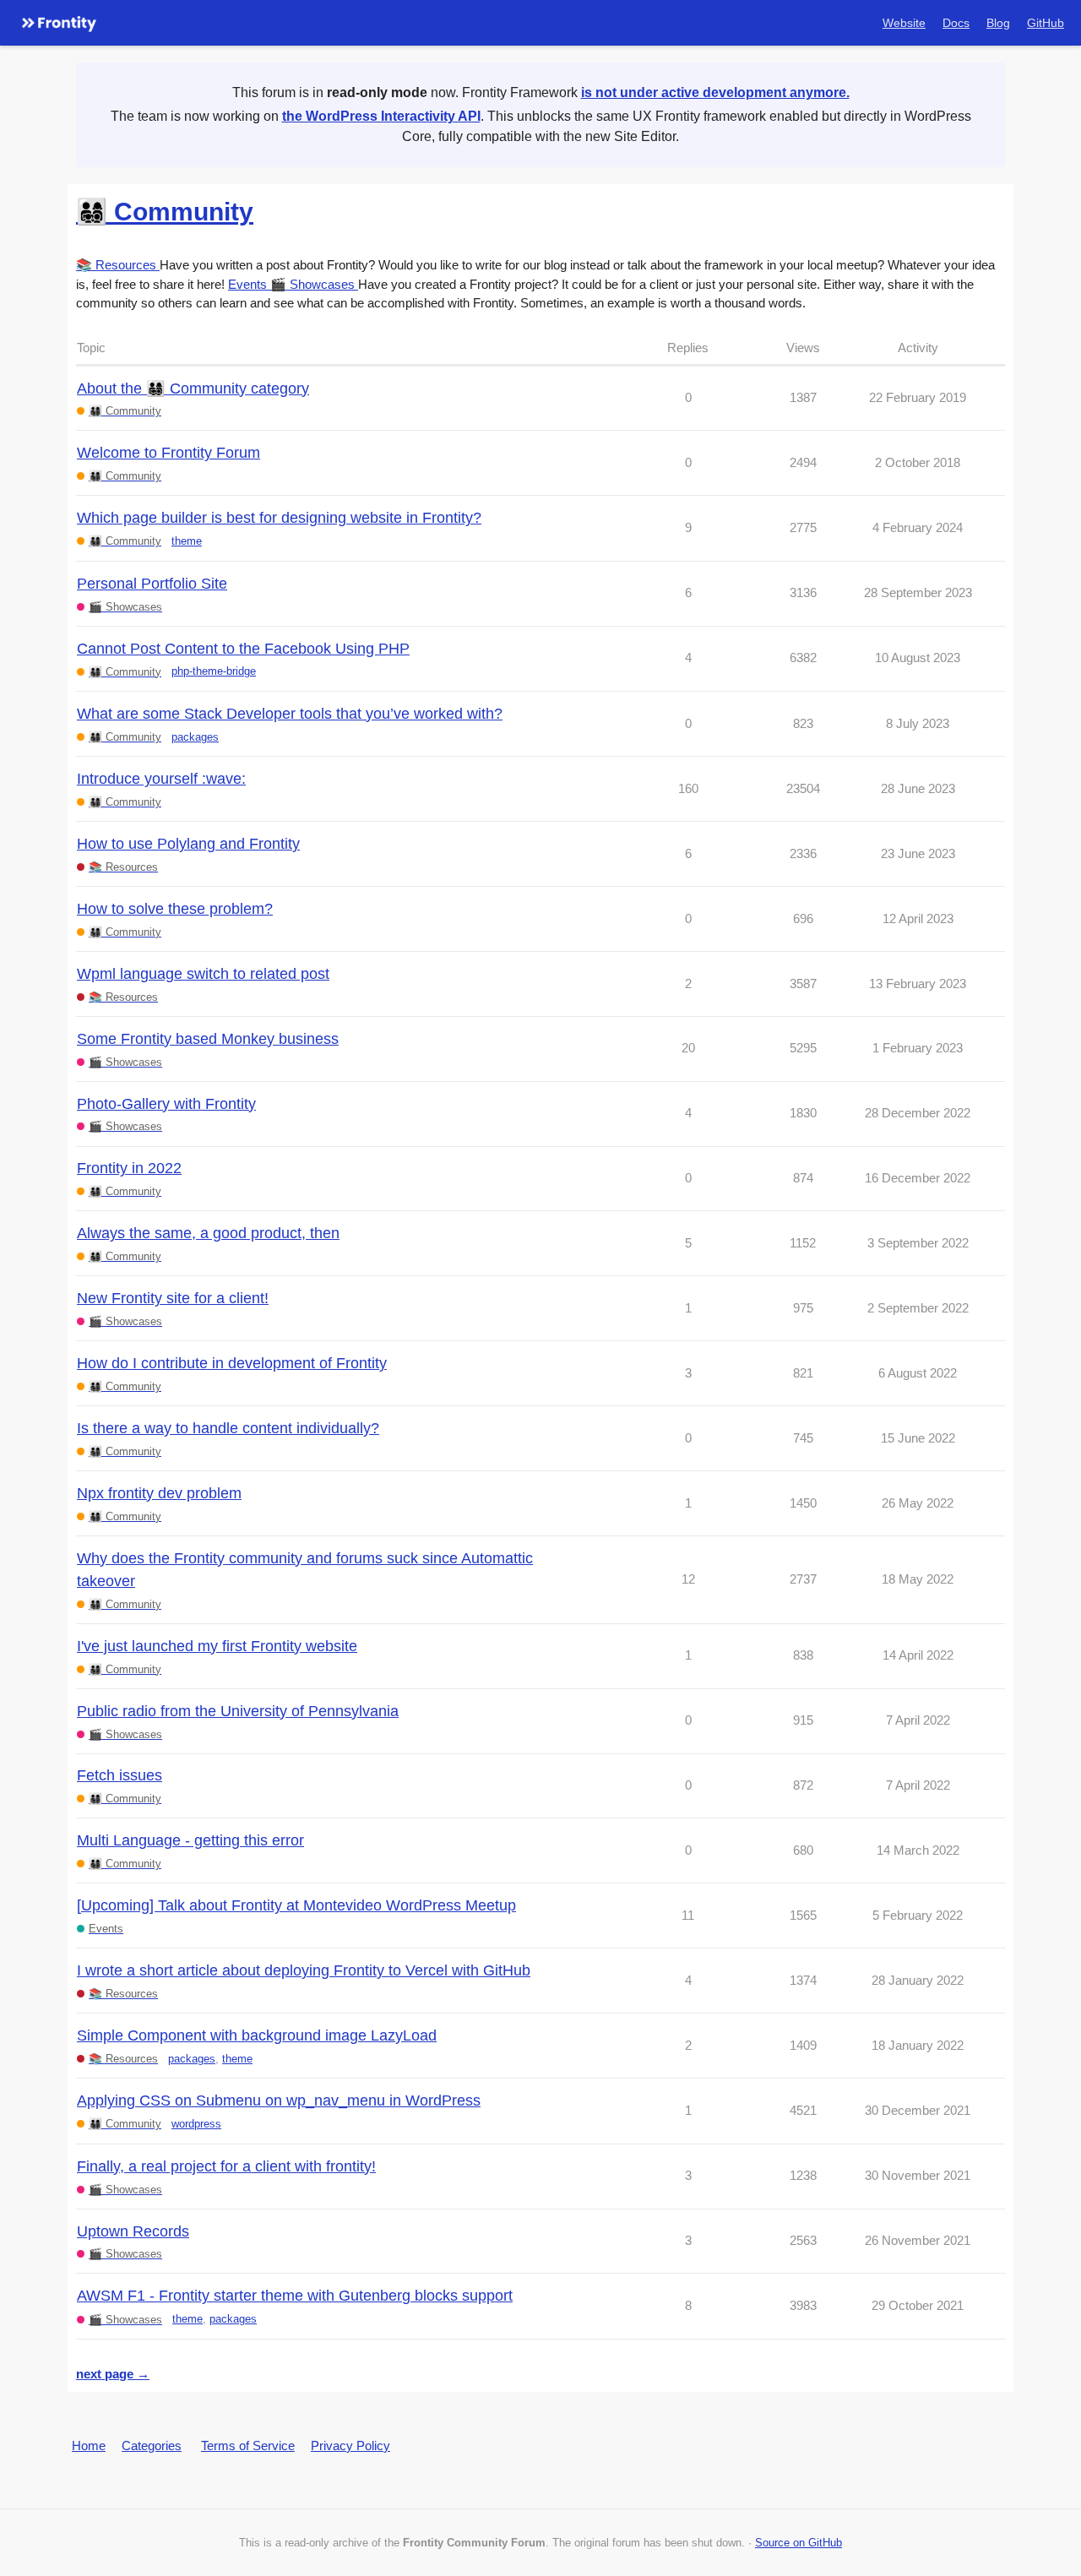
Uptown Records (133, 2231)
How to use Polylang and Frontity (188, 844)
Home (89, 2446)
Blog (998, 23)
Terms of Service (248, 2446)
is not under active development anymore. (715, 92)
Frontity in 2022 (129, 1168)
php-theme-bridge (214, 671)
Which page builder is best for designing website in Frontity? (279, 518)
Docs (956, 23)
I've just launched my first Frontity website (217, 1646)
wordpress (196, 2124)
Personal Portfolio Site (152, 584)
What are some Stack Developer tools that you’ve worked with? (290, 714)
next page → (113, 2374)
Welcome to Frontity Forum (168, 453)
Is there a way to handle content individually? (228, 1428)
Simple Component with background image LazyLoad (257, 2035)
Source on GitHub (799, 2543)
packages (195, 737)
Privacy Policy (350, 2446)
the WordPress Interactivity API (381, 116)
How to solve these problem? (175, 909)
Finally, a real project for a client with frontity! (226, 2166)
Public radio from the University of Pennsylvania (238, 1711)
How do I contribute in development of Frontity (232, 1363)
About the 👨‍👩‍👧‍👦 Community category (193, 389)
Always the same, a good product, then (208, 1233)
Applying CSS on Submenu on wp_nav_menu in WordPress (279, 2100)
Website (904, 23)
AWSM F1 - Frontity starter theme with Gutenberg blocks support (295, 2296)
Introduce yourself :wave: (161, 779)
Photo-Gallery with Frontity (166, 1104)
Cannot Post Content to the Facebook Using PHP (243, 649)
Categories (152, 2446)
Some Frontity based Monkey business (208, 1039)
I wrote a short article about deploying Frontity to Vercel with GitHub (304, 1970)
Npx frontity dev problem (159, 1493)
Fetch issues (120, 1775)
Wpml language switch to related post (203, 974)
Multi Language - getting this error (190, 1840)
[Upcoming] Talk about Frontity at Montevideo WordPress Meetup (296, 1905)
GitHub (1046, 23)
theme (187, 541)
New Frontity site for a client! (173, 1298)
